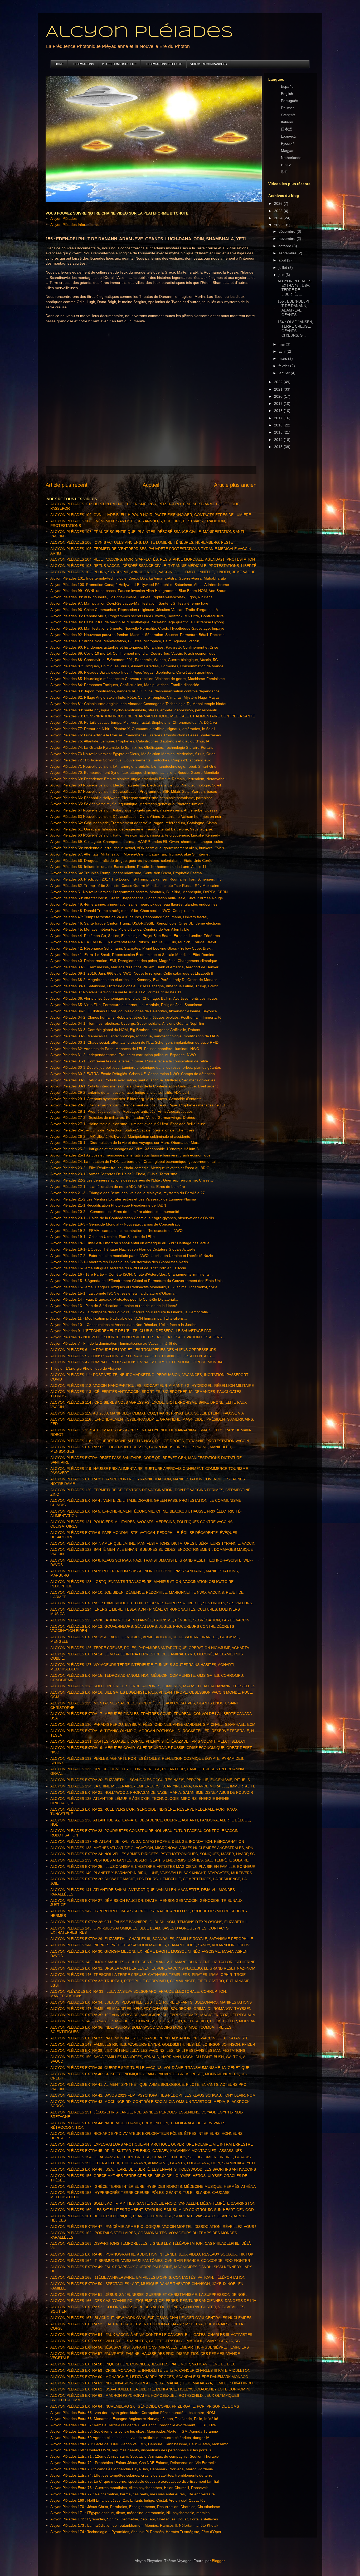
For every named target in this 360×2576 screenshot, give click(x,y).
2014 (279, 440)
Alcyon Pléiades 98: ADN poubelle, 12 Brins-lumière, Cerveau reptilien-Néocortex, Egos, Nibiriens (131, 597)
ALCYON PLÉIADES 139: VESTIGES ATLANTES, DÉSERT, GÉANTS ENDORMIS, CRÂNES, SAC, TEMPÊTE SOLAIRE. (150, 1860)
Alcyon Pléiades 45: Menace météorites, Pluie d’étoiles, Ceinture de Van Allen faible (120, 929)
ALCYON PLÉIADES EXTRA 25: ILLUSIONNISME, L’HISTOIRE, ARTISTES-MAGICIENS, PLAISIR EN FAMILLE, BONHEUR (153, 1867)
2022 (279, 382)
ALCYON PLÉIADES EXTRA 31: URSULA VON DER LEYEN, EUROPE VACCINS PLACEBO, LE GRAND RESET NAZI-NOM (153, 1968)
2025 (279, 211)
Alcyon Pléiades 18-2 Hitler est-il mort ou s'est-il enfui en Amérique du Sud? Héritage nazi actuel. (131, 1243)
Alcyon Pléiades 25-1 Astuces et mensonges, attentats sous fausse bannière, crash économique (130, 1155)
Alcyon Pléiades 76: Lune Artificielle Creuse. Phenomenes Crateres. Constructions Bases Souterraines (136, 735)
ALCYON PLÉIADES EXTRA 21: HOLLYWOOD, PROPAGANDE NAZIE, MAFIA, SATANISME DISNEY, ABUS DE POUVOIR (152, 1792)
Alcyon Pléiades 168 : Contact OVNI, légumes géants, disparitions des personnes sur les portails (131, 2450)
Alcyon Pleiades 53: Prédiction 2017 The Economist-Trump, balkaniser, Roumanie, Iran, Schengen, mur (137, 879)
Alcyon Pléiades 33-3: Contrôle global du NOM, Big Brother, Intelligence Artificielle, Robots (125, 1030)
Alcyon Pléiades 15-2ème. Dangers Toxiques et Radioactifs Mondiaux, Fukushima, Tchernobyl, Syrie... (135, 1287)
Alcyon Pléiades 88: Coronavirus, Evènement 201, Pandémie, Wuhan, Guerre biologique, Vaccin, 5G (134, 660)
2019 (279, 404)
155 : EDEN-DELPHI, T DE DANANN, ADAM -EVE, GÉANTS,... (295, 308)
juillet (283, 268)
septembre (288, 253)
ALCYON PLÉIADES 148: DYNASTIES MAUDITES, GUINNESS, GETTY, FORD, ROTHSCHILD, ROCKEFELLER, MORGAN (153, 2021)
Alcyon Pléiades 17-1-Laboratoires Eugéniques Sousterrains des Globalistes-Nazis (119, 1262)
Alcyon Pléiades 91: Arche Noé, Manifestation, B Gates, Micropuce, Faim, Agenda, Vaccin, (125, 641)
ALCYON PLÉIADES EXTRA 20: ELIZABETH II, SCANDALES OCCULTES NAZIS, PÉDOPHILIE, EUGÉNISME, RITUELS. (151, 1780)
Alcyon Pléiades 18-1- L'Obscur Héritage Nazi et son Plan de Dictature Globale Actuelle (123, 1249)
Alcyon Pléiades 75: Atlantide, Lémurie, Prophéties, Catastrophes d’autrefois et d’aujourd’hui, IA (130, 741)
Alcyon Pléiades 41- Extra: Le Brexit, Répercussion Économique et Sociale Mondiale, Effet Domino (132, 955)
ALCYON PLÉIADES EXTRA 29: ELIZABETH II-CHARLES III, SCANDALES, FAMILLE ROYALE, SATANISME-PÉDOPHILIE (152, 1939)
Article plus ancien (235, 485)
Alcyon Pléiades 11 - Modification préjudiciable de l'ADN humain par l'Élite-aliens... (119, 1318)
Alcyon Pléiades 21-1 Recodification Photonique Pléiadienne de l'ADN (108, 1205)
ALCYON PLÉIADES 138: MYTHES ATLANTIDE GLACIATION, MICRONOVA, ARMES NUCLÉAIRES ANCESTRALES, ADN (152, 1848)
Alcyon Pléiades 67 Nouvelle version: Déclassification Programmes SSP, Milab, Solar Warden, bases (134, 791)
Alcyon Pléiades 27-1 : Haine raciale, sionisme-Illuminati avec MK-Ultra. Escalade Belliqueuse (128, 1124)
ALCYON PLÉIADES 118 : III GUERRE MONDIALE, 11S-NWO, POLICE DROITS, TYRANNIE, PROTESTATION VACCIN (150, 1441)
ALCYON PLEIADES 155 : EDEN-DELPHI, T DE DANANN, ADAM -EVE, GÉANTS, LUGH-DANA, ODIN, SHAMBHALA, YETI (153, 2163)
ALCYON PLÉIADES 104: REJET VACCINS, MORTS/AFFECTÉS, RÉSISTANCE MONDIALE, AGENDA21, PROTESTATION (153, 559)
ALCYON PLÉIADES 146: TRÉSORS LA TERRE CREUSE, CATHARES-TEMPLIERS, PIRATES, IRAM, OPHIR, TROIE (148, 1975)
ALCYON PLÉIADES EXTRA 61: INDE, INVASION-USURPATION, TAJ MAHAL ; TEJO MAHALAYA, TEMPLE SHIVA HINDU (152, 2383)
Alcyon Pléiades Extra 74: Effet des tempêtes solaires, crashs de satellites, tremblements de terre (131, 2475)
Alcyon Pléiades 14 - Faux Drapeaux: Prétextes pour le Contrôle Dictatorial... (114, 1299)
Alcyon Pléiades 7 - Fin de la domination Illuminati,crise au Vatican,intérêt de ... (116, 1343)
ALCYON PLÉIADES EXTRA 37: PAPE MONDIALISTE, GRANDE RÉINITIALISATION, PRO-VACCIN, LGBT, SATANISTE (149, 2038)
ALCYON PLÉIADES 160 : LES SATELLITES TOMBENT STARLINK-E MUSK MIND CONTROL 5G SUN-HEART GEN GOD (152, 2210)
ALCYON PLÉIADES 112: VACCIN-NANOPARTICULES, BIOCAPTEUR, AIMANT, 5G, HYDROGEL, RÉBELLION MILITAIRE (152, 1386)
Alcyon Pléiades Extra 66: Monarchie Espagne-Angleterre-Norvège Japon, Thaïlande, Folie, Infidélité (134, 2419)
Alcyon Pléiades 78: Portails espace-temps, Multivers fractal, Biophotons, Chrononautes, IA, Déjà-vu (134, 722)
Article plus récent (67, 485)
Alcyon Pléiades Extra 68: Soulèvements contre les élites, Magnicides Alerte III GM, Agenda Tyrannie (134, 2431)
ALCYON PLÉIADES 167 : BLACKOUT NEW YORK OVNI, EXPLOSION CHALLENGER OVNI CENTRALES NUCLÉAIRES (151, 2318)
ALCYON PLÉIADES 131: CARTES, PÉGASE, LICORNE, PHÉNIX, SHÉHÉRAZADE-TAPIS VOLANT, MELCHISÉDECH (148, 1741)
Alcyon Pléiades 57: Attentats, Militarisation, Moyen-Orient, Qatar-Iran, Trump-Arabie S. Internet (130, 854)
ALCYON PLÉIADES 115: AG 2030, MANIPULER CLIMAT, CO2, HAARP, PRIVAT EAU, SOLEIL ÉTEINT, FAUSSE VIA (147, 1413)
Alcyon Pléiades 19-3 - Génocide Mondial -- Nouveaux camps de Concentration (116, 1224)
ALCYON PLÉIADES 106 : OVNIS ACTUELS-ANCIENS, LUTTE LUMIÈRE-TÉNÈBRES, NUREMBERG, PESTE (142, 542)
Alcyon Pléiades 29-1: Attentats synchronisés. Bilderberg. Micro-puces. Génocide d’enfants (126, 1099)
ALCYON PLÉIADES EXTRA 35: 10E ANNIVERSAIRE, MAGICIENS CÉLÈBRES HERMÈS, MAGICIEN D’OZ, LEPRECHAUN (153, 2015)
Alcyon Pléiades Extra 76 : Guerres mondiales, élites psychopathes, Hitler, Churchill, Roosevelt (129, 2488)
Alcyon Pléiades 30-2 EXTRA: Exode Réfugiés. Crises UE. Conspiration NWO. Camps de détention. (133, 1074)
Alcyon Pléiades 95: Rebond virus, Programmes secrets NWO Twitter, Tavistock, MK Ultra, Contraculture (137, 616)
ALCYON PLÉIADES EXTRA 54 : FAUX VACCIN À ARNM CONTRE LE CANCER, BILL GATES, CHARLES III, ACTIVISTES (151, 2335)
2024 (279, 218)
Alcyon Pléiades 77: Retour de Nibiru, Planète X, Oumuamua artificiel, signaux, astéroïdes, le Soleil (133, 729)
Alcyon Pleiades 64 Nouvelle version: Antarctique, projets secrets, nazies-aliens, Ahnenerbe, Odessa (134, 810)
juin (282, 275)
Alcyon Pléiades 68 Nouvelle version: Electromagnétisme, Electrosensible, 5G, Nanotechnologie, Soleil (136, 785)
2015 (279, 432)
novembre (288, 239)
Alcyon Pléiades (139, 32)
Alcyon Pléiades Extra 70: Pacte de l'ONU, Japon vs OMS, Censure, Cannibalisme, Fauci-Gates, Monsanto (139, 2444)
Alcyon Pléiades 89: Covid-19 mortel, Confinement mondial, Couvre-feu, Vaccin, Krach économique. (133, 653)
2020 (279, 396)
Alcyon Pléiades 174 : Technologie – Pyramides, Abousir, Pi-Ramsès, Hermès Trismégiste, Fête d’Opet (136, 2532)
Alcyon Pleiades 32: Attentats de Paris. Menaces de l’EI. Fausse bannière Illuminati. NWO (125, 1049)
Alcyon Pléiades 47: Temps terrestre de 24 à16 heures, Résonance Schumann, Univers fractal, (129, 917)
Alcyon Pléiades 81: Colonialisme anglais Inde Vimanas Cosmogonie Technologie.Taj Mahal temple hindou (139, 704)
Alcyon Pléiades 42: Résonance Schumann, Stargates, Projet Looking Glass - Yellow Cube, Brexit (131, 948)
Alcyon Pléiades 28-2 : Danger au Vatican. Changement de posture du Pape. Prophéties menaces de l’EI (138, 1105)
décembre (288, 231)
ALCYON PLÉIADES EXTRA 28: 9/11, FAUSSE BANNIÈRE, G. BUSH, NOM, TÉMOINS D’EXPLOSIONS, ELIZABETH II (149, 1922)
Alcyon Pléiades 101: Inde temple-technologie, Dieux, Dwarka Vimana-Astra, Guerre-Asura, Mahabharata (138, 578)
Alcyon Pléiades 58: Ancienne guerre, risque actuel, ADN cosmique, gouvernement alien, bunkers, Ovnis (137, 848)
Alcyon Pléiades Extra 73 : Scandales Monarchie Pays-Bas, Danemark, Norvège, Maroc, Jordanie (132, 2469)
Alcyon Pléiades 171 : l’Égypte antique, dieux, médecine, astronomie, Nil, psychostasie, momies (130, 2513)
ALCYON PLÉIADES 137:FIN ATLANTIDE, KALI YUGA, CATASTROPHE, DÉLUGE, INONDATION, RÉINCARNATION (147, 1841)
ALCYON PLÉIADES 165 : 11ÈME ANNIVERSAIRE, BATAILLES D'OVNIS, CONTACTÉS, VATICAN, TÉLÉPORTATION (148, 2277)
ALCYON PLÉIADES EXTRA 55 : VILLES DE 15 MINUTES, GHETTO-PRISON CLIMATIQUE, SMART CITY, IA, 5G (145, 2341)
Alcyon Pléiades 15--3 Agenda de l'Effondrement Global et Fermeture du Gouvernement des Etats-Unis (136, 1281)
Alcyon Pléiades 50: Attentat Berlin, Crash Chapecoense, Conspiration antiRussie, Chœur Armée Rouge (137, 898)
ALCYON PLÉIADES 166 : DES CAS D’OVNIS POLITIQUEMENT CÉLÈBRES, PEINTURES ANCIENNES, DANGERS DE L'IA (153, 2301)
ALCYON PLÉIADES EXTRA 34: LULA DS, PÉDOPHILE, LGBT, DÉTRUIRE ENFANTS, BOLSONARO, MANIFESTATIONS (151, 2002)
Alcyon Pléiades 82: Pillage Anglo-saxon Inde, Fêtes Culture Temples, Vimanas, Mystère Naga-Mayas (135, 697)
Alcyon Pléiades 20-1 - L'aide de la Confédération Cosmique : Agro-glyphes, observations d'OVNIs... (134, 1218)
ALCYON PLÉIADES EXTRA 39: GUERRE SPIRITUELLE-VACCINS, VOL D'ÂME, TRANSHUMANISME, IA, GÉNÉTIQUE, (150, 2068)
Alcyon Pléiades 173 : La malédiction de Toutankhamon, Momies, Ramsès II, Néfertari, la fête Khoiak (134, 2525)
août (283, 260)
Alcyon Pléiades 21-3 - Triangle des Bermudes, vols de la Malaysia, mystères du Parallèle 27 (128, 1193)
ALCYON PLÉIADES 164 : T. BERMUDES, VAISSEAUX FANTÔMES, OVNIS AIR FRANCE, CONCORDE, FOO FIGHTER (150, 2261)
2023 (279, 225)
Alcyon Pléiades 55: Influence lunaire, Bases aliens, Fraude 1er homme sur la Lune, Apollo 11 (128, 867)
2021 (279, 389)
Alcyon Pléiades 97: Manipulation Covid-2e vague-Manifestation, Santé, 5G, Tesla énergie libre (129, 603)
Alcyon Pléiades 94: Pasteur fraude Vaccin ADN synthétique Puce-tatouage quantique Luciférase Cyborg (137, 622)
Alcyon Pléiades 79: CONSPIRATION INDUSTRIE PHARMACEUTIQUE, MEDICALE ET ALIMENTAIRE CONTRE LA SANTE (153, 716)
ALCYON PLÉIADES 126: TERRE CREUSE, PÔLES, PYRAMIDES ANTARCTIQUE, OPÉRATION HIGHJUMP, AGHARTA (150, 1648)
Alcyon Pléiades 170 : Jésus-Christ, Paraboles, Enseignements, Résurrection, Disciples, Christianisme (135, 2507)
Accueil (151, 485)
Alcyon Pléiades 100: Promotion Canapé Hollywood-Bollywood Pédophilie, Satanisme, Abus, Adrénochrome (140, 585)
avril (283, 351)
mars (283, 358)
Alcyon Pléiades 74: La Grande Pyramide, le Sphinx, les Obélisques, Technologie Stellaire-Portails (132, 747)
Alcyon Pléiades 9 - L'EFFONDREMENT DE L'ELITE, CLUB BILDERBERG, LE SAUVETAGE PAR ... (133, 1331)
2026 (279, 203)
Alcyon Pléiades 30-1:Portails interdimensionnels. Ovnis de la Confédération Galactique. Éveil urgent (134, 1086)
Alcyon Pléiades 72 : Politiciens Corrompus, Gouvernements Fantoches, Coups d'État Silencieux (130, 760)
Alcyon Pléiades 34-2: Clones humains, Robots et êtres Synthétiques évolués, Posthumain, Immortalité (136, 1017)
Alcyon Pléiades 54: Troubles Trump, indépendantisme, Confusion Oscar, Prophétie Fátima (126, 873)
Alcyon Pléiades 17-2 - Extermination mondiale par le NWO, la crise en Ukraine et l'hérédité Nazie (132, 1256)
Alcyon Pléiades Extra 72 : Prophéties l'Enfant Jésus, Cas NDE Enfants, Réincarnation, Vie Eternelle (133, 2463)
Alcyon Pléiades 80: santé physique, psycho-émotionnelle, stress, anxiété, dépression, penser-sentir (134, 710)
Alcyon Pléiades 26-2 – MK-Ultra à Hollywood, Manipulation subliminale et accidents (120, 1136)
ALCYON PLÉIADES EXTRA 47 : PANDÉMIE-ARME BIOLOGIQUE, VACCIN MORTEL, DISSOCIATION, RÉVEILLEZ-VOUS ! (153, 2227)
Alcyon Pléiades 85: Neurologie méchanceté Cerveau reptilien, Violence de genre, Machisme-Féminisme (138, 679)
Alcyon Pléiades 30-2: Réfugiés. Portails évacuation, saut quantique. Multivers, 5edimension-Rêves (133, 1080)
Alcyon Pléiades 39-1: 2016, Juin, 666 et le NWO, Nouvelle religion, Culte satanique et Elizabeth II (132, 973)
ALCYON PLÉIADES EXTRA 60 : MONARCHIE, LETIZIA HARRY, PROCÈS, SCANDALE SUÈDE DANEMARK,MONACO (149, 2377)
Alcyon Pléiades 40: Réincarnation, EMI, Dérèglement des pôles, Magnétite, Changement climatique (134, 961)
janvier (285, 373)
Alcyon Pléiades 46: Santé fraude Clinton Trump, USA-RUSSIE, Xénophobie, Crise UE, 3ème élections (136, 923)
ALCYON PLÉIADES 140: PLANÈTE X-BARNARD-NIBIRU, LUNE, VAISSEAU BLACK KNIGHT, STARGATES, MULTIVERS (151, 1873)
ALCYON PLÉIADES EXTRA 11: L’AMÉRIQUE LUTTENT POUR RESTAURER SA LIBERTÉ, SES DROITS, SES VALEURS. (152, 1603)
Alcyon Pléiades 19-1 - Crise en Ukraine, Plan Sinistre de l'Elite (103, 1237)
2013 (279, 447)
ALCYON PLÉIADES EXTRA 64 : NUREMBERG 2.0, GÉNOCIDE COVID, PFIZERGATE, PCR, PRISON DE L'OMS (145, 2406)
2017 (279, 418)
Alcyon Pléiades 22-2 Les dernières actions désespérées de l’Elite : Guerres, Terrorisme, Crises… (132, 1180)
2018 (279, 411)
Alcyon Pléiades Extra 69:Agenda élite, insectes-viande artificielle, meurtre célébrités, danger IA (130, 2438)
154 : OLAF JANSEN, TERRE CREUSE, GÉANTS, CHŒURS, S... (295, 328)
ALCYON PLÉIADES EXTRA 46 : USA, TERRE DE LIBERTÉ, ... (294, 288)
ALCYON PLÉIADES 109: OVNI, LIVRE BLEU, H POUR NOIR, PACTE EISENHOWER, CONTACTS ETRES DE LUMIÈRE (151, 515)
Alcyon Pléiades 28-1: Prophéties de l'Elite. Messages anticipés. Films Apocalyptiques (121, 1111)
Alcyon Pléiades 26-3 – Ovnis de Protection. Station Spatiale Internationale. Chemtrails (122, 1130)
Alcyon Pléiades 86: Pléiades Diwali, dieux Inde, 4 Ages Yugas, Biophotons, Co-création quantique (132, 672)
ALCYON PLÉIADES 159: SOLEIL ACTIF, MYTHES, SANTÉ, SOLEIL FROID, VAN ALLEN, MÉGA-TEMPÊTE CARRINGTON (153, 2203)
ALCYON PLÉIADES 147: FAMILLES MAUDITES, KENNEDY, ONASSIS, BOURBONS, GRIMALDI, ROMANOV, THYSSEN (151, 2009)
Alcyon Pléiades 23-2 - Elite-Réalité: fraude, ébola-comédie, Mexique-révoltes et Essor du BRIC (130, 1168)
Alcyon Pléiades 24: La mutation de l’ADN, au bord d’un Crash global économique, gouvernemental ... (135, 1161)
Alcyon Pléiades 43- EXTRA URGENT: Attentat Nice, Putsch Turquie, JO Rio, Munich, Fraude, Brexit (133, 942)
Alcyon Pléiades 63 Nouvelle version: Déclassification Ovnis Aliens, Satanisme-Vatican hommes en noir (136, 816)
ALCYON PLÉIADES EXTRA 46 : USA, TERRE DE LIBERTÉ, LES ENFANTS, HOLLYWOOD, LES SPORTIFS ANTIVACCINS (153, 2169)
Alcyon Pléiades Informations (74, 225)
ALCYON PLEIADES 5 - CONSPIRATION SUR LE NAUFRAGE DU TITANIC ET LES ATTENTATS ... (133, 1356)
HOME (59, 64)
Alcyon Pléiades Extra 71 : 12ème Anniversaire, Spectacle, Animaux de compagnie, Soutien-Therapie (135, 2456)
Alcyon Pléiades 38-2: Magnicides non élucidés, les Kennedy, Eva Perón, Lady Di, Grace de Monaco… (136, 980)
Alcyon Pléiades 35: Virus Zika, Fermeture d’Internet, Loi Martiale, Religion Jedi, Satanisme (126, 1005)
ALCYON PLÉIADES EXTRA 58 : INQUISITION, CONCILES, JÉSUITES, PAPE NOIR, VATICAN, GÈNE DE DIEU (143, 2364)
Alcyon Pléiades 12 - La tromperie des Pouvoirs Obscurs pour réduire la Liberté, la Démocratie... (131, 1312)
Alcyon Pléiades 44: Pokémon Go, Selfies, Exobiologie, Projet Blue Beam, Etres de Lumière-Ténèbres (135, 936)
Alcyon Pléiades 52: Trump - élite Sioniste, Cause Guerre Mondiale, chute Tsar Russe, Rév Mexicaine (135, 886)
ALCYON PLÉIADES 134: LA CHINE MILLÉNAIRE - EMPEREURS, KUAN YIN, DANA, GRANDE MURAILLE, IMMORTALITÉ (153, 1786)
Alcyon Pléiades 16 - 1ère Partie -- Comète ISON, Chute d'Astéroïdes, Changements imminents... (132, 1274)
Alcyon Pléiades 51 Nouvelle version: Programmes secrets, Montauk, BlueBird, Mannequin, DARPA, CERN (139, 892)
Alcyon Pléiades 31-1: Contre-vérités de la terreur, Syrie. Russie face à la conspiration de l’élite (129, 1061)
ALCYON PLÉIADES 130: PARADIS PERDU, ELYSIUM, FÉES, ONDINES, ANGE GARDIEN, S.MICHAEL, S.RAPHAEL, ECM (153, 1724)
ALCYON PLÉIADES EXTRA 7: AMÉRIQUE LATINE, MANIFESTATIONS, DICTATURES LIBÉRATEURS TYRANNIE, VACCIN (153, 1543)
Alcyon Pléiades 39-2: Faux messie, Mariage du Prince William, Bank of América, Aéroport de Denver (134, 967)
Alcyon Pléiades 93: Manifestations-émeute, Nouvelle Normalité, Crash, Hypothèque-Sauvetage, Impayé (137, 628)
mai (282, 344)
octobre (285, 246)
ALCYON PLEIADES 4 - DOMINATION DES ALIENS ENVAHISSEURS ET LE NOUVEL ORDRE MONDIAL (137, 1362)
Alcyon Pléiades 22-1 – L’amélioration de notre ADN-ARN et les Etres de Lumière (118, 1187)
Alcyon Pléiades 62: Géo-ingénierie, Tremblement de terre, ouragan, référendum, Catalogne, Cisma (134, 823)
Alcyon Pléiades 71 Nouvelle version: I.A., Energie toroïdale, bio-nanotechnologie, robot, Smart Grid (133, 766)
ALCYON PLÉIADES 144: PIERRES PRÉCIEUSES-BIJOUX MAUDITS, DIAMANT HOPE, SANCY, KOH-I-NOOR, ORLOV (150, 1945)
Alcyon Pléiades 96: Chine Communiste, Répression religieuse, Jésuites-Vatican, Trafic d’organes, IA (134, 610)
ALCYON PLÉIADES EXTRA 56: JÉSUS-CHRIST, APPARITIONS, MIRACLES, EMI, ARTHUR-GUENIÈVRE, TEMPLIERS (150, 2347)
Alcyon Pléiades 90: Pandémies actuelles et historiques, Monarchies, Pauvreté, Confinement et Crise (134, 647)
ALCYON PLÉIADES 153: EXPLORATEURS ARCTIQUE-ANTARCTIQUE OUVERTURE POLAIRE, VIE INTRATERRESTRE (152, 2144)
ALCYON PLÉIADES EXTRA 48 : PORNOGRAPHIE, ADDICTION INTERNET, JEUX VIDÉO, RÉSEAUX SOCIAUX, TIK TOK (152, 2254)
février (284, 366)
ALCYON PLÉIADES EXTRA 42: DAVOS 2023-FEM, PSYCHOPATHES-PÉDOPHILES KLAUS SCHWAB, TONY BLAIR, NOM (153, 2095)
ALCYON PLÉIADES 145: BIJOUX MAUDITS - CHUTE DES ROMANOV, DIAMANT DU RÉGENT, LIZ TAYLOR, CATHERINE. (153, 1962)
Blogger (218, 2561)
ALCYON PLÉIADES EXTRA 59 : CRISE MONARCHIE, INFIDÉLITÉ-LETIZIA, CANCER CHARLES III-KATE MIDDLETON (150, 2370)
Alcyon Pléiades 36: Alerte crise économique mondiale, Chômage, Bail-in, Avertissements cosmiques (134, 998)
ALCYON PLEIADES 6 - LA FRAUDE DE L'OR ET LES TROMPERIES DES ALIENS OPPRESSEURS (133, 1350)
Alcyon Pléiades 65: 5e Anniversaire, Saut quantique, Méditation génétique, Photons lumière (127, 804)
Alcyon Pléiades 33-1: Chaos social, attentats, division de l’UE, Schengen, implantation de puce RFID (134, 1042)
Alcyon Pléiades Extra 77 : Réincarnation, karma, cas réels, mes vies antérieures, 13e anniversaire (133, 2494)
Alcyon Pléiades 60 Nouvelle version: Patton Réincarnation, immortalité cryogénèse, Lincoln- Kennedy (135, 835)
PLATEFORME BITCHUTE (119, 64)
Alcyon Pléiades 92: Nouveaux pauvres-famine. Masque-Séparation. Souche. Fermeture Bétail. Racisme (137, 635)
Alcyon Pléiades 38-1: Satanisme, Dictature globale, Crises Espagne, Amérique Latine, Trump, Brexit (134, 986)
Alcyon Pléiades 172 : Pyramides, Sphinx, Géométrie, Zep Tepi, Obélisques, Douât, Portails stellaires (134, 2519)
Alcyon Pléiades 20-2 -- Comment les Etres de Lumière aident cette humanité (115, 1212)
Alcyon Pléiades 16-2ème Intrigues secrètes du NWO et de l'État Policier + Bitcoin (118, 1268)
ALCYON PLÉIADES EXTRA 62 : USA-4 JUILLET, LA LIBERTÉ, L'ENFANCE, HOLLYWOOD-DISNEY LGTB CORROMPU (150, 2389)
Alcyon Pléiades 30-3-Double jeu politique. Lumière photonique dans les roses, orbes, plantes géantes (136, 1067)
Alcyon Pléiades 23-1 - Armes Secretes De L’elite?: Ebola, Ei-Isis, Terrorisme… (116, 1174)
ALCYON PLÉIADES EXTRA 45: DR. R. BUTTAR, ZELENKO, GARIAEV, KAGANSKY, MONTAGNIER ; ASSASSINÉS (146, 2151)
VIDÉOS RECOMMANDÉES (208, 64)
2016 (279, 425)
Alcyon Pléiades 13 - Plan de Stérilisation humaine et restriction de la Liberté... (115, 1306)
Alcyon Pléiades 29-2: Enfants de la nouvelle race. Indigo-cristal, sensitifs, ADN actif (120, 1092)
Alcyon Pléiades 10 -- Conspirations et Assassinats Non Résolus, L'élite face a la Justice (123, 1325)
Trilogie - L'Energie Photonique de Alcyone (86, 1368)
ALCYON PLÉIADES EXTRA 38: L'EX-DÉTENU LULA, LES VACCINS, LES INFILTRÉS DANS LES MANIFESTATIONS (148, 2050)
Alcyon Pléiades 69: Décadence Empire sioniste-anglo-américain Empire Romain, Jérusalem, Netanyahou (138, 779)
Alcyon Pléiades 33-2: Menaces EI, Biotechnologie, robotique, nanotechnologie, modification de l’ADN (135, 1036)
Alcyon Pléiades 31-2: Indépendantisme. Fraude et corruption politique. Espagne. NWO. (124, 1055)
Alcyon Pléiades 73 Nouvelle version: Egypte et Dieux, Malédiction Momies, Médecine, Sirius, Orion (133, 754)
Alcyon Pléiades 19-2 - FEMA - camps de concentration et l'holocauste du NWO (116, 1231)
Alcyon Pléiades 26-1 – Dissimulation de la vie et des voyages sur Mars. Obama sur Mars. (125, 1143)
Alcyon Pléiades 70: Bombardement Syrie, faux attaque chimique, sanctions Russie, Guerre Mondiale (135, 772)
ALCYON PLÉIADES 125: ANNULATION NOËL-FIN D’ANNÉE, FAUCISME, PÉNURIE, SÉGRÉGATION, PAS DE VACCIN (150, 1620)
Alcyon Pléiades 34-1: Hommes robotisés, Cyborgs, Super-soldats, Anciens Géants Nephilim (127, 1023)
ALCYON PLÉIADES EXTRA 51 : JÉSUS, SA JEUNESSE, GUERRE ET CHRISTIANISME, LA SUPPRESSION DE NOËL (149, 2295)
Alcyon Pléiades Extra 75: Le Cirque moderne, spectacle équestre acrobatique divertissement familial (135, 2481)
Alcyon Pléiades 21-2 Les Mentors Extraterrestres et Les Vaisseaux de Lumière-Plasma (123, 1199)
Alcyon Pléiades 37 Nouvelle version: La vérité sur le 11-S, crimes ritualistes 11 (116, 992)
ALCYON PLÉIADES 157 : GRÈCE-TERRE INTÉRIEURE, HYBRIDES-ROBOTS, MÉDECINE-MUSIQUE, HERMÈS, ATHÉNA (153, 2186)
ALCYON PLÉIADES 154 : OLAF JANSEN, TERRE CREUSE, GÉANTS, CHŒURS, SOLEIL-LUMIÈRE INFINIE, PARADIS (150, 2157)
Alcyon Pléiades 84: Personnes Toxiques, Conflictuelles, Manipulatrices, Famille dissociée (125, 685)
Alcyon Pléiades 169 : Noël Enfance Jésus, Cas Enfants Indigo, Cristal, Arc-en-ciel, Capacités (128, 2500)
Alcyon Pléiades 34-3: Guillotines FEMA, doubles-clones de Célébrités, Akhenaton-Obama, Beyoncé (134, 1011)
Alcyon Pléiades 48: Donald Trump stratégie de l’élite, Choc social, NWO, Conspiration (122, 911)
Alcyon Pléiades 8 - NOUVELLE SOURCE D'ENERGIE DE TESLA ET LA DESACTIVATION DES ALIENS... (138, 1337)
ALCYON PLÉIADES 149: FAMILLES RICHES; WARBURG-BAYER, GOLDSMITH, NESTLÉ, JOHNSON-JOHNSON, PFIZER (153, 2044)
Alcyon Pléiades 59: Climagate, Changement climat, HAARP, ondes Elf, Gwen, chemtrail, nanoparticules (137, 842)
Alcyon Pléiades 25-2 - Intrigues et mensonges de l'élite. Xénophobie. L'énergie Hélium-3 (125, 1149)
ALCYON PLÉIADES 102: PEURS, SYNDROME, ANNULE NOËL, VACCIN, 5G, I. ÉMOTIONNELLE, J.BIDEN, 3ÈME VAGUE (153, 572)
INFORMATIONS (83, 64)
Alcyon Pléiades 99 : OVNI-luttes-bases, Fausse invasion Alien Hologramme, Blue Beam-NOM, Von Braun (138, 591)
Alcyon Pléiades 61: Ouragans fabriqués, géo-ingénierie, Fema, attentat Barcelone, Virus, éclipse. (132, 829)
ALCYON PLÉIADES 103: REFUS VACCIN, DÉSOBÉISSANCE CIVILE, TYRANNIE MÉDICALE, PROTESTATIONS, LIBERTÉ (153, 566)
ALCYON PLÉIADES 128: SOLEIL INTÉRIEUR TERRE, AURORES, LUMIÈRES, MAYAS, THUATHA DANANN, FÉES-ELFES (153, 1686)
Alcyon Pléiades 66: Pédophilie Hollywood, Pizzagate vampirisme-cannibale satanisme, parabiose (132, 798)
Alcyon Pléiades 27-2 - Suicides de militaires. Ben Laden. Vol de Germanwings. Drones (123, 1117)
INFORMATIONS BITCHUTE (163, 64)
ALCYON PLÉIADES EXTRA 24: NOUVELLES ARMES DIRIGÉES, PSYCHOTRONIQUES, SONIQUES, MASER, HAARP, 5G (153, 1854)
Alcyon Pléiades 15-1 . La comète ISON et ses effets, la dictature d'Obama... (114, 1293)
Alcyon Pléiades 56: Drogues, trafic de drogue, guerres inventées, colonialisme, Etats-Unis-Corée (131, 861)
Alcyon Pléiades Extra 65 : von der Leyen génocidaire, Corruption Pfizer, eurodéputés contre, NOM (133, 2413)
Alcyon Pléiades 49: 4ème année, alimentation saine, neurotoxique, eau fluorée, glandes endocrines (134, 904)
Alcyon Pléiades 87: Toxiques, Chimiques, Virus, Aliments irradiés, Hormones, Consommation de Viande (137, 666)
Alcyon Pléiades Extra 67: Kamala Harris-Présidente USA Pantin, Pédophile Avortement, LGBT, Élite (133, 2425)
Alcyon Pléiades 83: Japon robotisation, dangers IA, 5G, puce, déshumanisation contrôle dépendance (135, 691)
